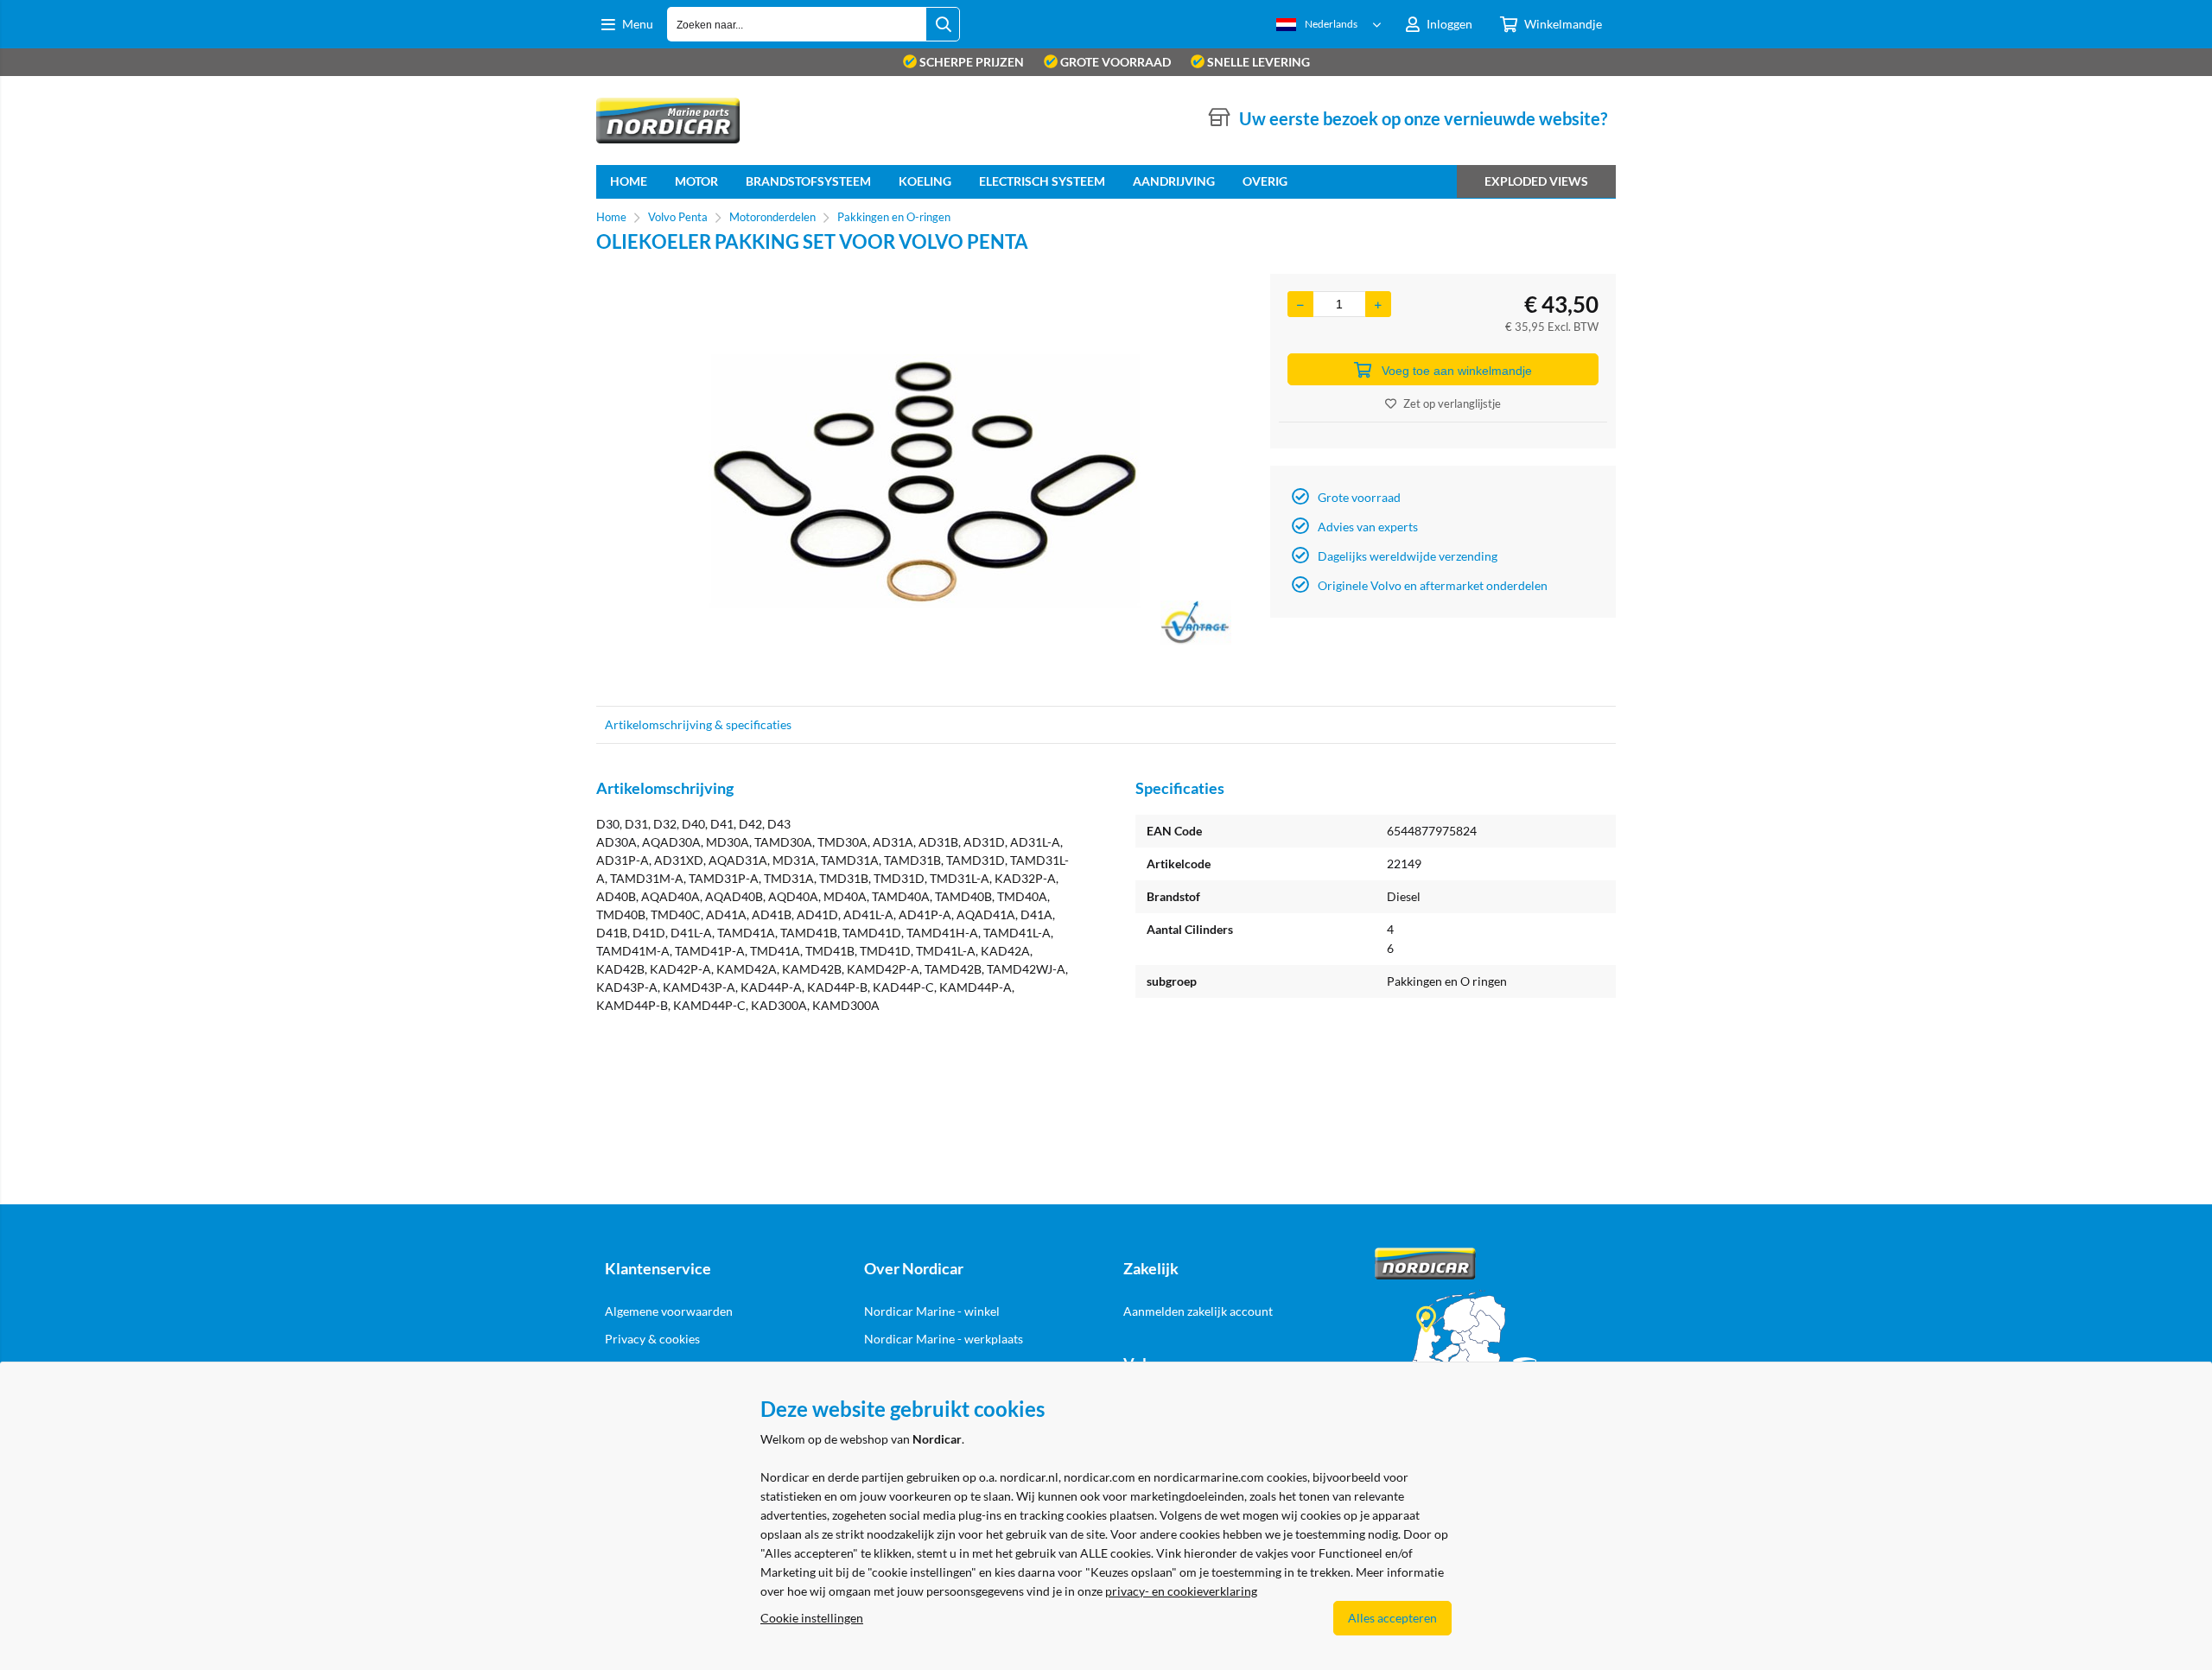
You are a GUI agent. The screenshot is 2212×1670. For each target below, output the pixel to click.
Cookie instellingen (812, 1618)
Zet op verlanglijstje (1452, 403)
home (629, 181)
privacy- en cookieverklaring (1181, 1591)
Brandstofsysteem (808, 181)
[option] (925, 481)
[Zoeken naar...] (943, 24)
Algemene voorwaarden (669, 1311)
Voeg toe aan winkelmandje (1457, 371)
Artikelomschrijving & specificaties (698, 724)
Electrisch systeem (1042, 181)
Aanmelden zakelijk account (1198, 1311)
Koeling (925, 181)
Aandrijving (1174, 181)
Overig (1265, 181)
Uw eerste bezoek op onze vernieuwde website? (1423, 118)
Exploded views (1536, 181)
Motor (696, 181)
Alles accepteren (1392, 1618)
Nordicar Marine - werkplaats (944, 1339)
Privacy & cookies (652, 1339)
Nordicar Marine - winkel (932, 1311)
